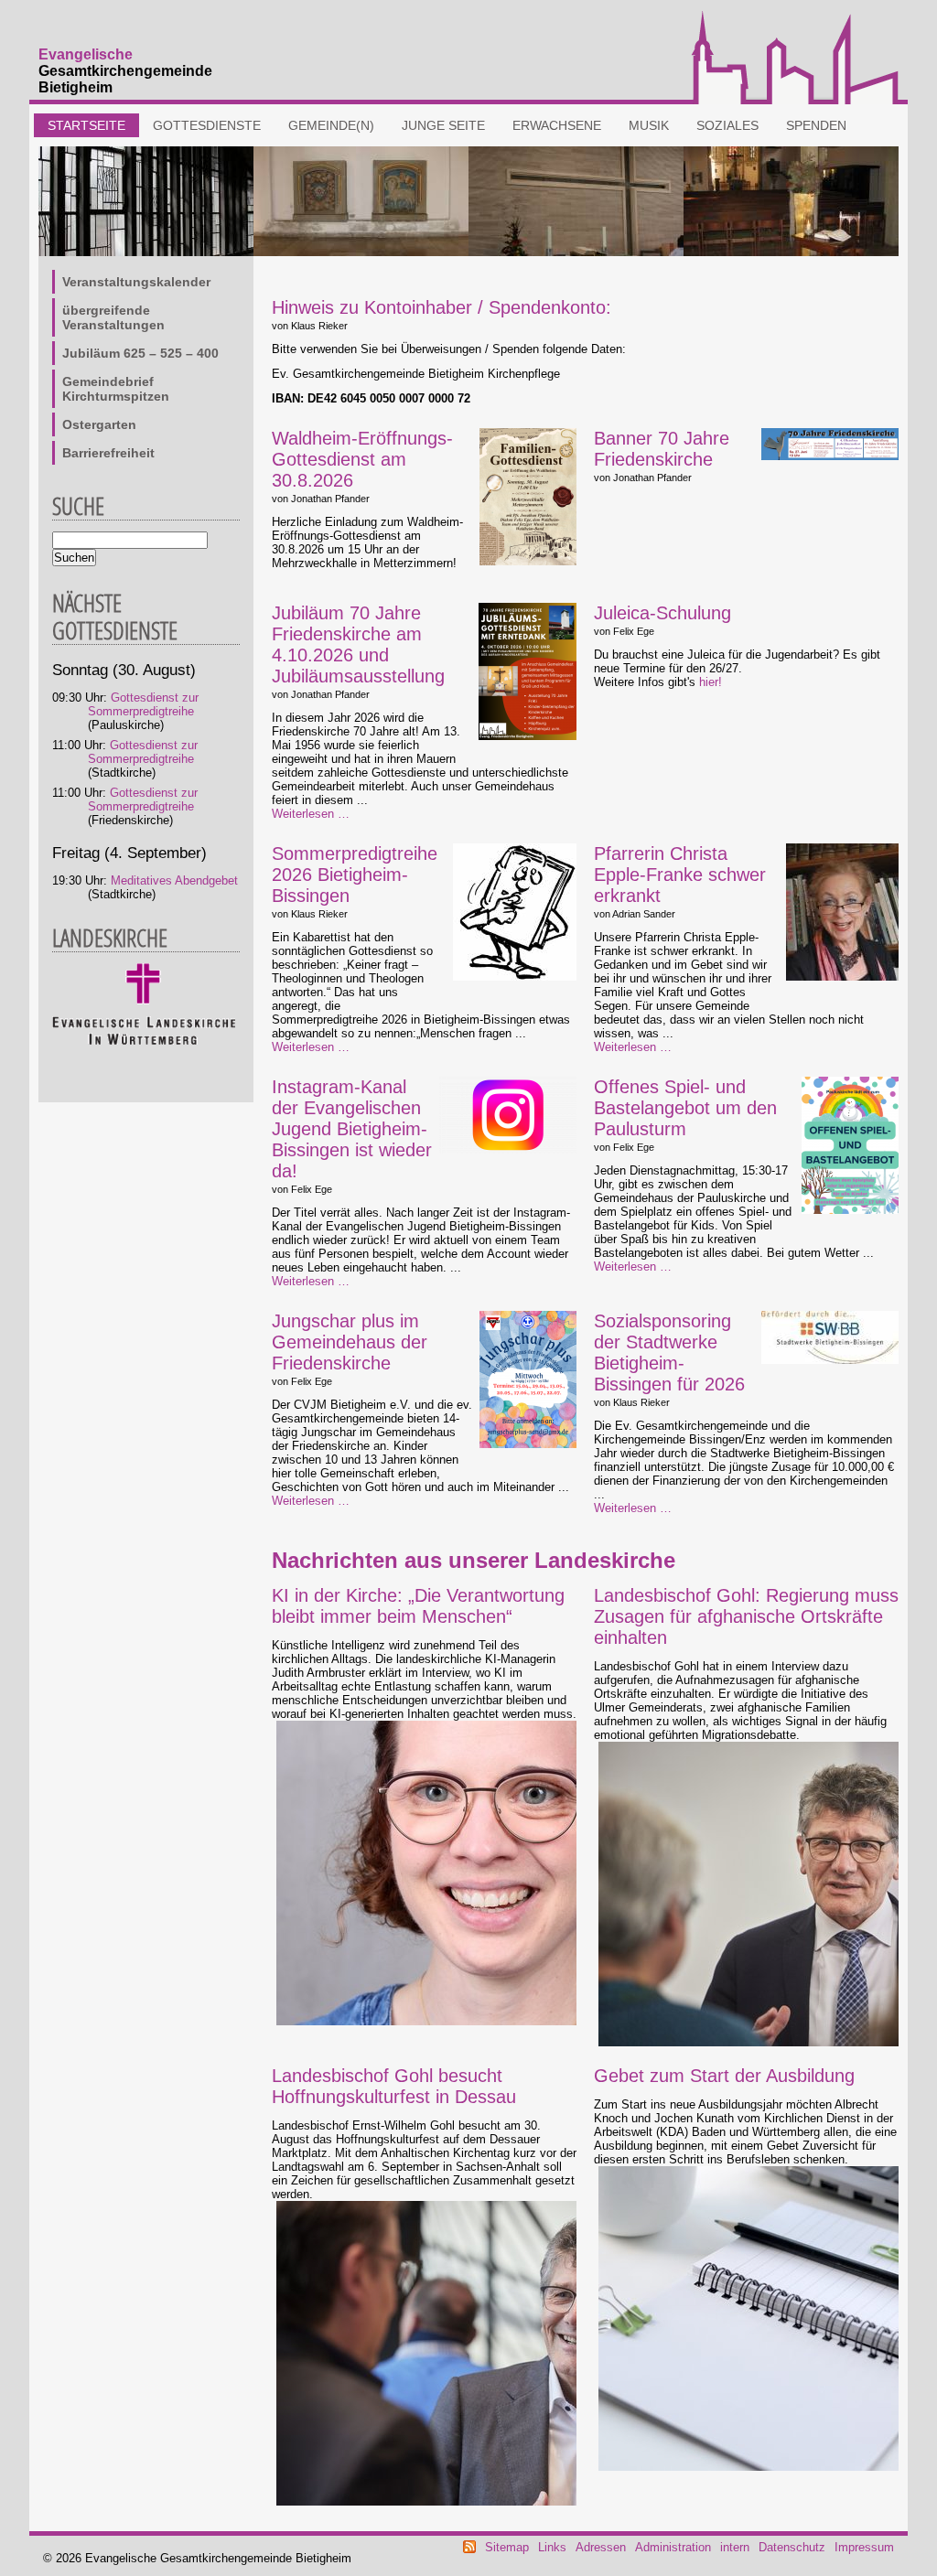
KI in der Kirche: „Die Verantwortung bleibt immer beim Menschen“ (418, 1606)
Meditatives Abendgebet (174, 880)
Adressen (601, 2547)
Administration (673, 2547)
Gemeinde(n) (331, 125)
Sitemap (507, 2547)
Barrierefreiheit (108, 453)
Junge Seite (443, 125)
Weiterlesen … (311, 814)
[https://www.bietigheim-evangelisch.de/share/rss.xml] (469, 2549)
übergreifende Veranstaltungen (113, 317)
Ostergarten (99, 424)
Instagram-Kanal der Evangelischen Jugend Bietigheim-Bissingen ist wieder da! (352, 1129)
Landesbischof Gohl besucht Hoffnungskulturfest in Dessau (394, 2086)
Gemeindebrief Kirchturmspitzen (116, 389)
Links (552, 2547)
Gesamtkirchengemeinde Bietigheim (125, 71)
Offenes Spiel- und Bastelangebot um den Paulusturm (685, 1108)
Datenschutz (792, 2547)
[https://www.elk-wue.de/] (144, 1041)
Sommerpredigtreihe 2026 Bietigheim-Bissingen (355, 875)
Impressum (864, 2547)
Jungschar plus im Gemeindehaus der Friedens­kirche (350, 1342)
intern (735, 2547)
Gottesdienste (207, 125)
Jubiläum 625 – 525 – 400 (140, 353)
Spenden (816, 125)
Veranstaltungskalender (136, 282)
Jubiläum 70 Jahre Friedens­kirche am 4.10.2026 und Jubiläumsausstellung (358, 644)
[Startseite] (795, 100)
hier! (711, 682)
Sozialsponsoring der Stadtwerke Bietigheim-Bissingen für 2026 (669, 1352)
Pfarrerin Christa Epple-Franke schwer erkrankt (680, 875)
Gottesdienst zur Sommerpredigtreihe (143, 704)
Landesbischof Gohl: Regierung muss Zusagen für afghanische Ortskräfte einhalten (746, 1616)
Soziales (727, 125)
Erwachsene (557, 125)
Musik (649, 125)
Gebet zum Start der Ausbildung (724, 2076)
